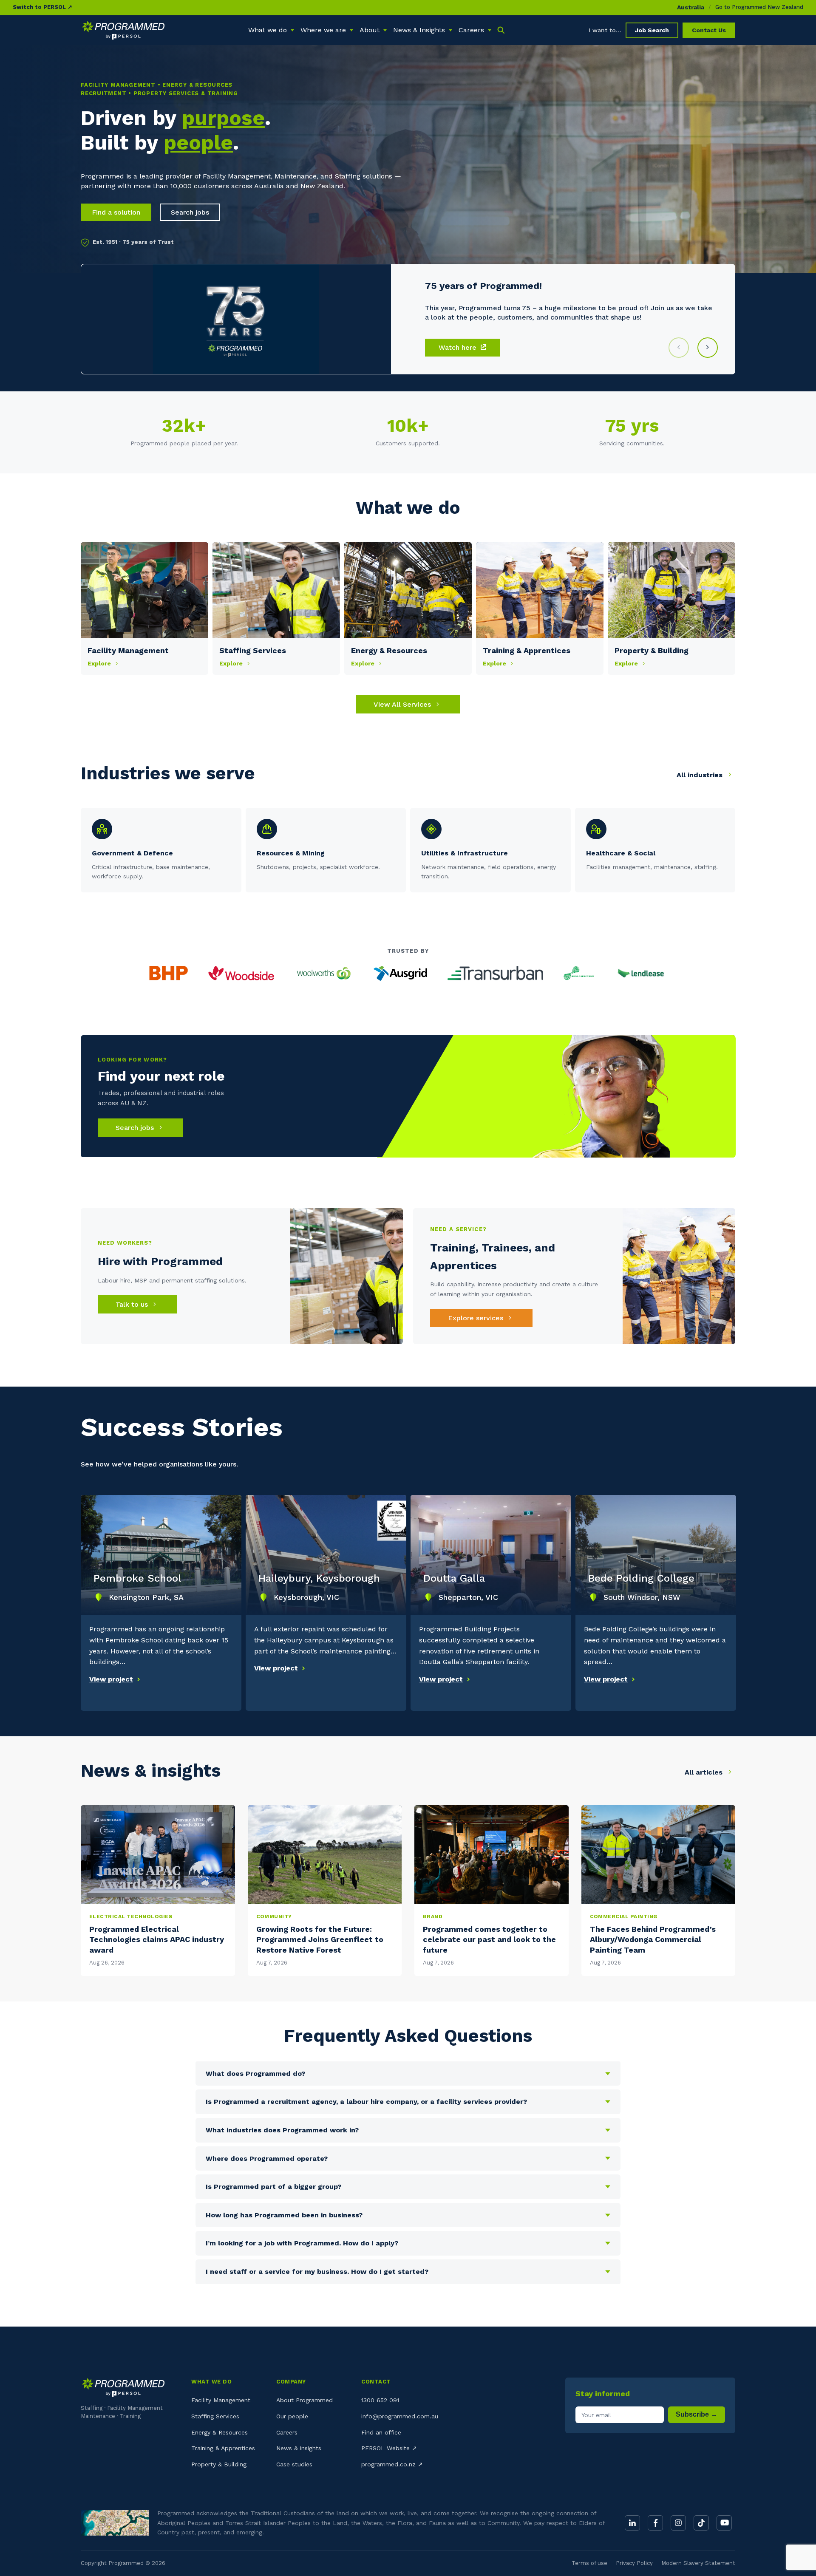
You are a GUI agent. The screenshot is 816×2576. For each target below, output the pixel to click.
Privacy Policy (634, 2563)
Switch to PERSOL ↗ (42, 7)
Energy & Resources (220, 2432)
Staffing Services (215, 2416)
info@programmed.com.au (400, 2416)
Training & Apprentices (223, 2448)
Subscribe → (697, 2414)
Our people (292, 2416)
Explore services (477, 1318)
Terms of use (589, 2563)
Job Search (652, 30)
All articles (705, 1772)
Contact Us (709, 30)
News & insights (299, 2448)
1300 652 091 (380, 2400)
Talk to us (133, 1304)
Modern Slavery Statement (698, 2563)
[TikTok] (701, 2523)
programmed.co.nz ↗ (392, 2464)
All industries (701, 775)
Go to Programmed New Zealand (759, 7)
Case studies (294, 2464)
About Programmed (305, 2400)
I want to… (605, 30)
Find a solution (116, 212)
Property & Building (219, 2464)
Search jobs (190, 212)
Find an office (381, 2432)
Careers (287, 2432)
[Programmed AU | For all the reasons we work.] (123, 30)
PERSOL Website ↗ (389, 2448)
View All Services (403, 704)
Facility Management (221, 2400)
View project (111, 1679)
